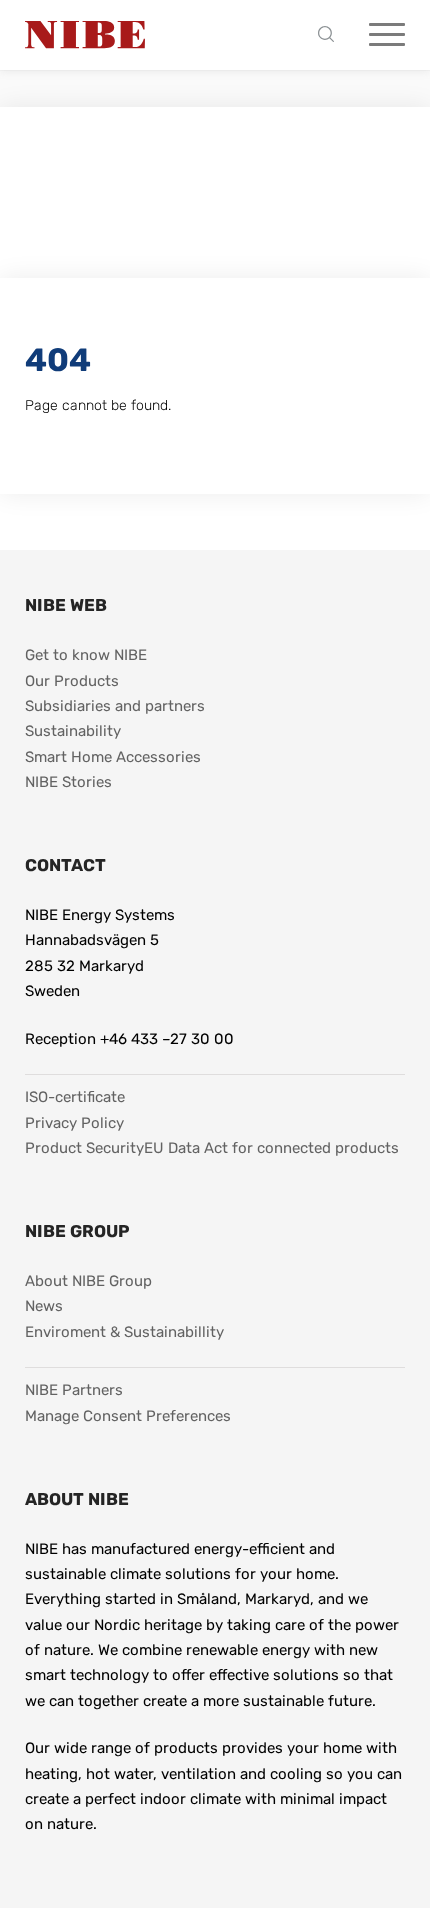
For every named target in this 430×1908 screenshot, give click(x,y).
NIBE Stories (68, 782)
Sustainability (73, 731)
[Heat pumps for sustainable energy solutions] (85, 35)
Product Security (84, 1148)
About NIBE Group (88, 1281)
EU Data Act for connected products (271, 1148)
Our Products (72, 681)
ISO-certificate (75, 1097)
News (44, 1306)
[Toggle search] (331, 35)
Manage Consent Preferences (128, 1416)
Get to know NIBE (86, 655)
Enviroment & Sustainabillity (124, 1332)
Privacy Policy (74, 1123)
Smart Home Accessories (113, 757)
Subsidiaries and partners (115, 706)
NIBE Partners (74, 1390)
